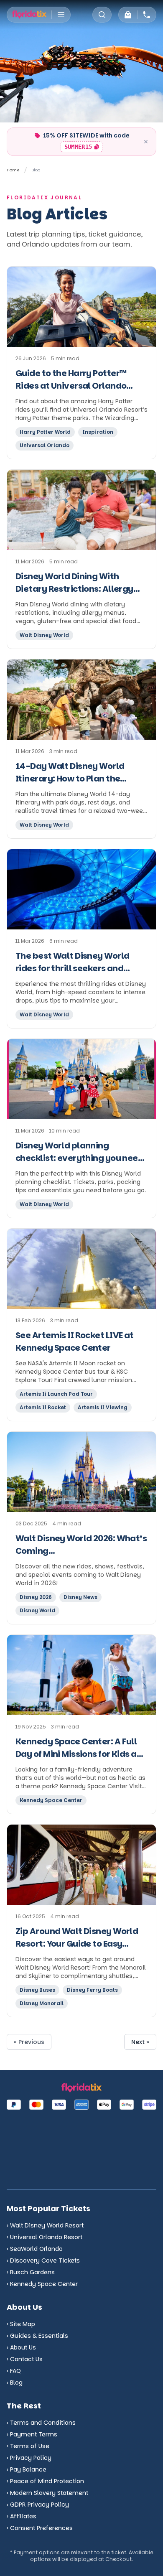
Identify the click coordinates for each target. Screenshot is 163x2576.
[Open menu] (61, 15)
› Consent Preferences (40, 2528)
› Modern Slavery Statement (47, 2493)
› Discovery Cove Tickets (43, 2260)
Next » (140, 2042)
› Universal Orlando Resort (45, 2237)
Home (13, 170)
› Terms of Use (28, 2446)
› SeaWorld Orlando (35, 2249)
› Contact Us (25, 2359)
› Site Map (21, 2324)
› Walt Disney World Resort (45, 2225)
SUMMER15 (83, 148)
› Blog (15, 2383)
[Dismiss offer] (146, 142)
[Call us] (147, 15)
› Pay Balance (27, 2469)
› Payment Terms (32, 2434)
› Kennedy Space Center (42, 2284)
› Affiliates (22, 2516)
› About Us (21, 2347)
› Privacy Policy (29, 2458)
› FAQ (14, 2371)
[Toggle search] (102, 15)
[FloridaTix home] (29, 15)
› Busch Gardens (31, 2272)
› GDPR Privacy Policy (38, 2505)
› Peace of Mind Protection (45, 2481)
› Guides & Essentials (37, 2336)
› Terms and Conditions (41, 2423)
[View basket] (128, 15)
